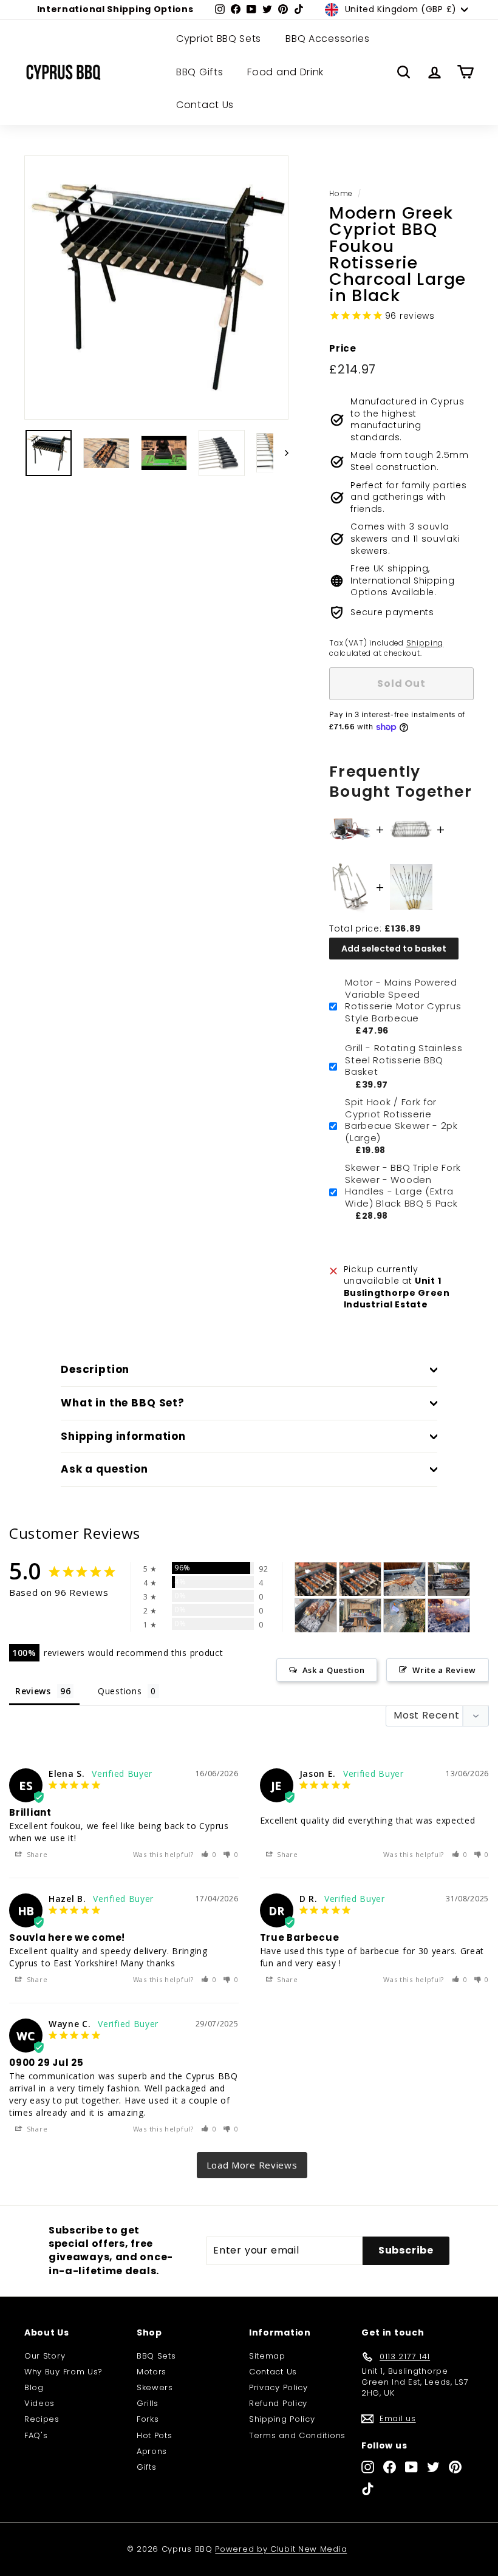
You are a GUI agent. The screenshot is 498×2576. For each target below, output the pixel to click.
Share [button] (36, 1854)
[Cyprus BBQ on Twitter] (433, 2467)
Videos (39, 2403)
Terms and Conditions (297, 2435)
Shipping (425, 643)
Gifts (147, 2467)
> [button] (252, 2165)
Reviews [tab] (33, 1691)
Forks (148, 2419)
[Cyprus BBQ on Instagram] (368, 2467)
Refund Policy (278, 2403)
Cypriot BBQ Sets (219, 39)
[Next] (281, 453)
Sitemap (267, 2356)
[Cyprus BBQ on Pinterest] (455, 2467)
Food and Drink (285, 72)
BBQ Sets (156, 2356)
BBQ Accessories (328, 39)
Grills (148, 2403)
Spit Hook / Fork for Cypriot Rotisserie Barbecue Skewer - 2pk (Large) (401, 1120)
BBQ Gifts (200, 72)
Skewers (155, 2387)
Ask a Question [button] (334, 1670)
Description (95, 1369)
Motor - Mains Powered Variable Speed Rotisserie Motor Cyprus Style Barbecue (403, 1000)
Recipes (42, 2419)
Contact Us (205, 105)
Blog (34, 2387)
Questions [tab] (120, 1691)
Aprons (152, 2451)
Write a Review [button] (444, 1670)
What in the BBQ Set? (123, 1403)
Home (341, 194)
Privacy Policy (278, 2387)
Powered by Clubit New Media (281, 2549)
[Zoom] (156, 288)
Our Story (45, 2356)
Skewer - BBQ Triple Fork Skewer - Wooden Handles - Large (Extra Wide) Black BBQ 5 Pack (403, 1185)
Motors (152, 2372)
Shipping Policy (282, 2419)
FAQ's (36, 2435)
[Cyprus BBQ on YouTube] (411, 2467)
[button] (209, 1854)
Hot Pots (155, 2435)
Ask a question (104, 1469)
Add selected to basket (394, 949)
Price (343, 348)
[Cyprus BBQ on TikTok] (368, 2489)
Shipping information (123, 1436)
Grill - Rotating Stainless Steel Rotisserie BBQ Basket (404, 1060)
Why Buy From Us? (63, 2372)
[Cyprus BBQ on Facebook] (390, 2467)
